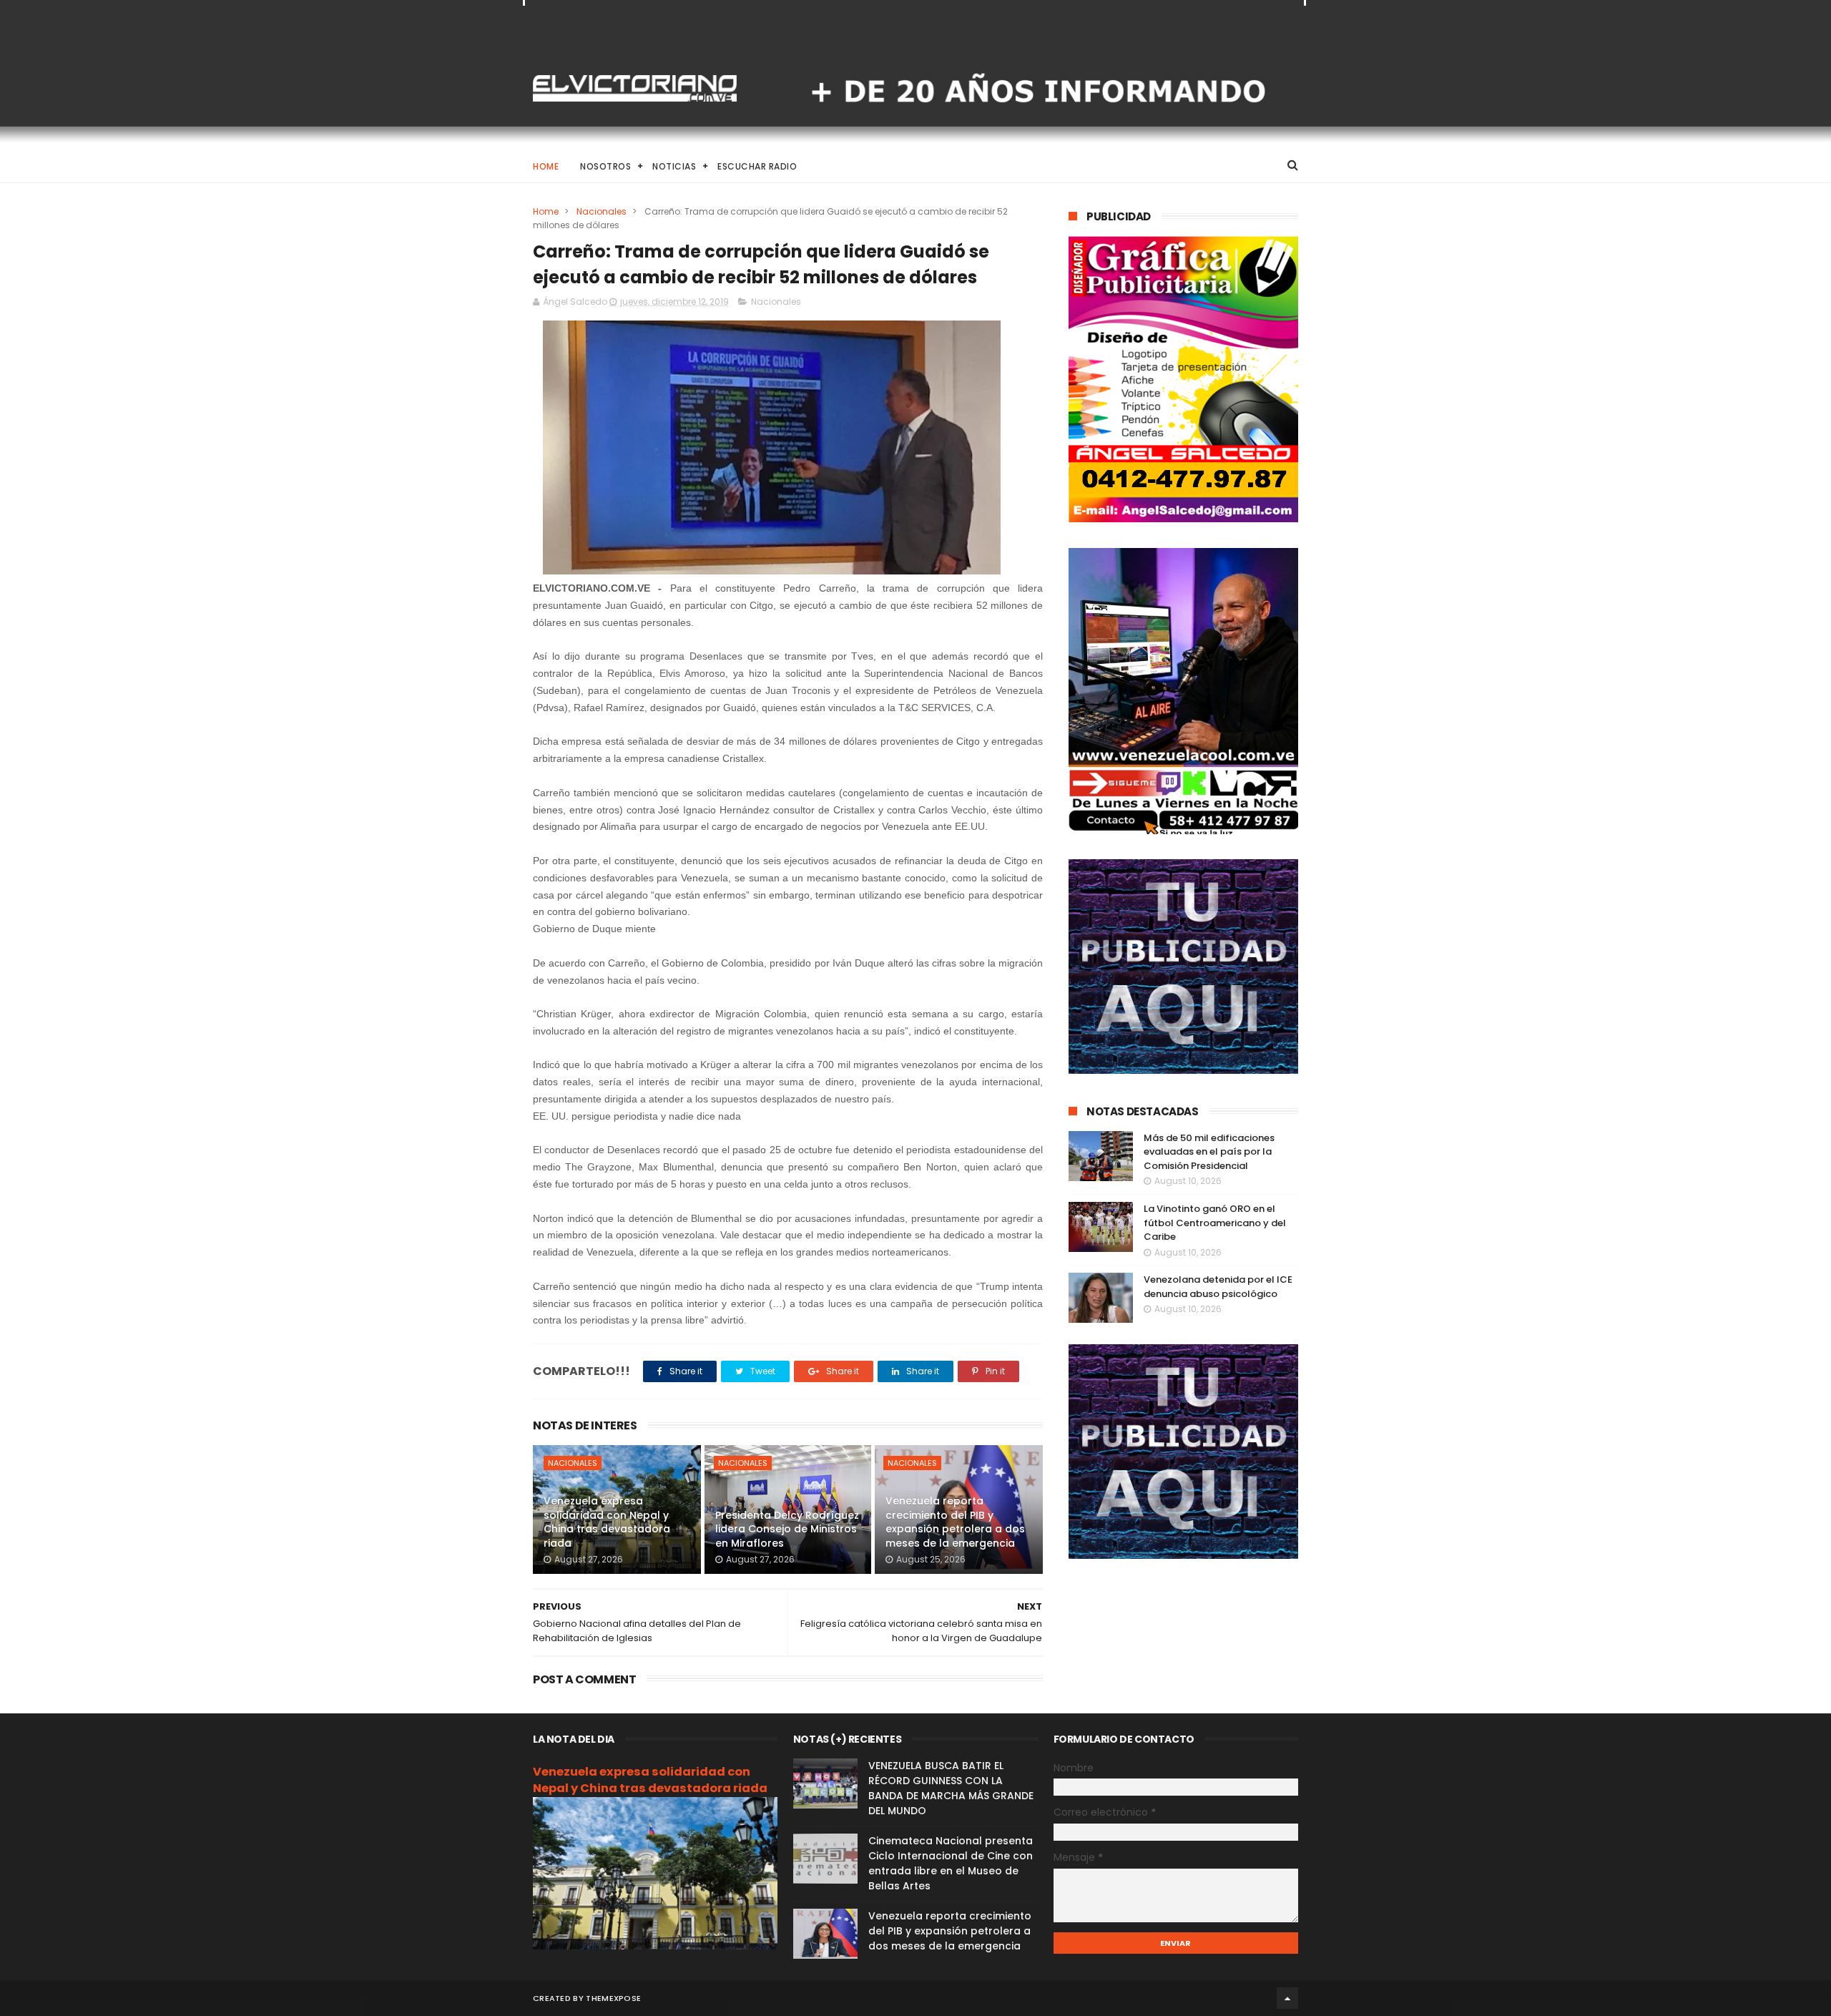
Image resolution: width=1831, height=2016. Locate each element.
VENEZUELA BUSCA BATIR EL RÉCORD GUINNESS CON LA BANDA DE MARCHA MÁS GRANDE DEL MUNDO (951, 1788)
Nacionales (602, 211)
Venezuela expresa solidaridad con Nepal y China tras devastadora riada (607, 1522)
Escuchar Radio (757, 166)
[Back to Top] (1287, 1998)
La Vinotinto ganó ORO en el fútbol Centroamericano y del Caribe (1215, 1223)
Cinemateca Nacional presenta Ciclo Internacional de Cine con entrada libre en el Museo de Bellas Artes (951, 1863)
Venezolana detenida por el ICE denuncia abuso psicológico (1218, 1287)
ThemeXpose (613, 1998)
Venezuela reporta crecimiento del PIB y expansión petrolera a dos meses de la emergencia (955, 1522)
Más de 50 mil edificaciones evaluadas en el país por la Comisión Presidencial (1209, 1152)
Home (546, 166)
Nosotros (605, 166)
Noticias (674, 166)
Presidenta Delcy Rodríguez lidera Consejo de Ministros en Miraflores (787, 1529)
